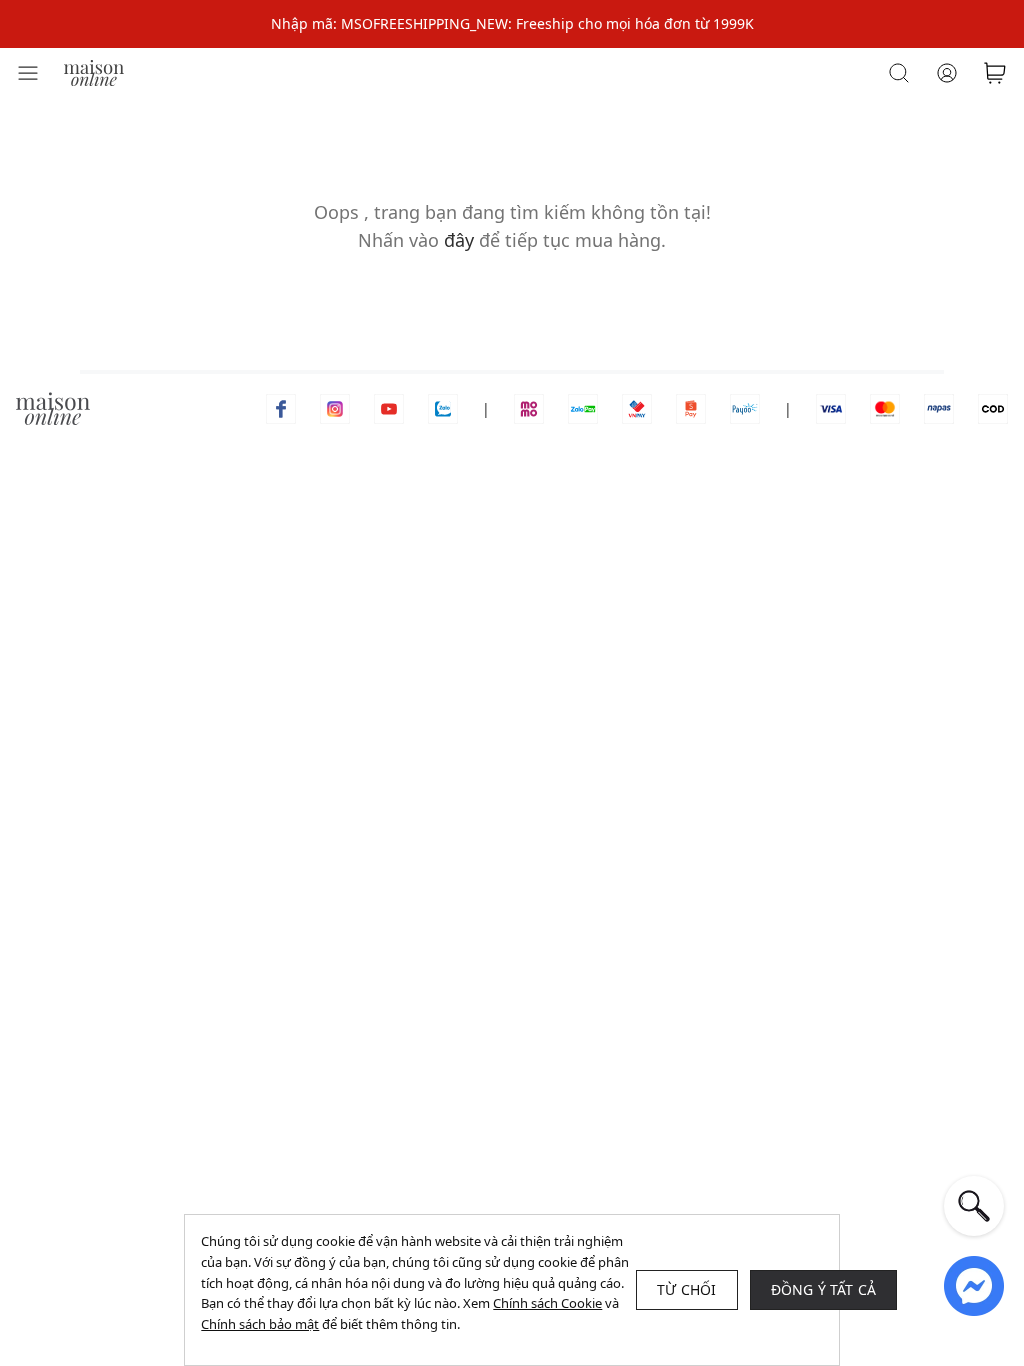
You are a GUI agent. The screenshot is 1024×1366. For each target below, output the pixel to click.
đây (459, 240)
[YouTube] (389, 407)
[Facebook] (281, 407)
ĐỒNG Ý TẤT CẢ (824, 1289)
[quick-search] (974, 1206)
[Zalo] (443, 407)
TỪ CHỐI (686, 1289)
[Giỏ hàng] (995, 73)
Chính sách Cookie (547, 1303)
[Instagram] (335, 407)
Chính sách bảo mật (260, 1324)
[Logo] (94, 71)
